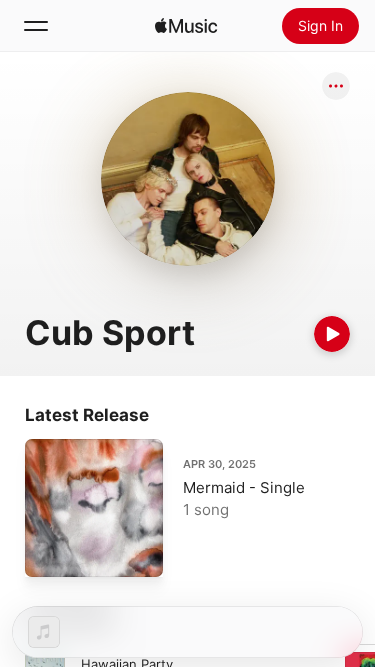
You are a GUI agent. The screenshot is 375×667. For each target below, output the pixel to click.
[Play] (332, 334)
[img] (186, 26)
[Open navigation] (36, 26)
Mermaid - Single (244, 487)
